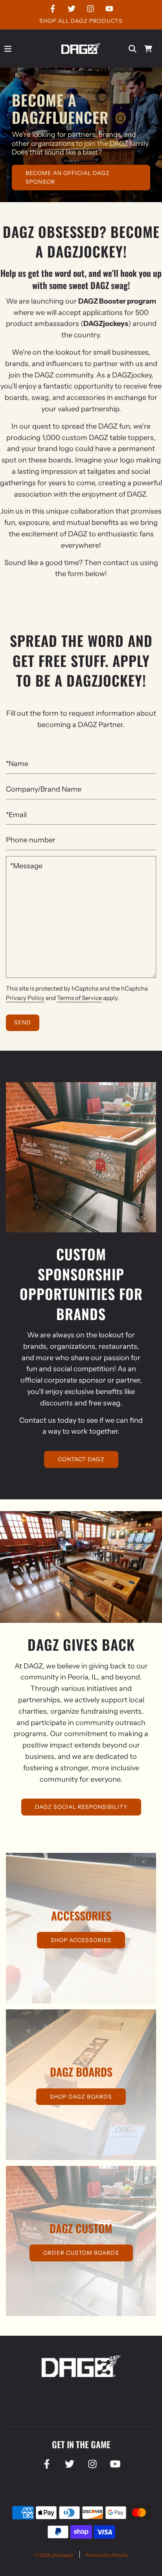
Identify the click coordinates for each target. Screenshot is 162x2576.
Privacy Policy (25, 998)
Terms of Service (79, 998)
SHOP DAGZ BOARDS (81, 2097)
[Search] (133, 49)
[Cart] (148, 49)
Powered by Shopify (107, 2555)
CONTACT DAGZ (81, 1459)
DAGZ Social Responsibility (81, 1807)
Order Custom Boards (81, 2253)
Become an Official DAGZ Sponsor (68, 177)
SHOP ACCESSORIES (81, 1940)
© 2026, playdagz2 (54, 2555)
